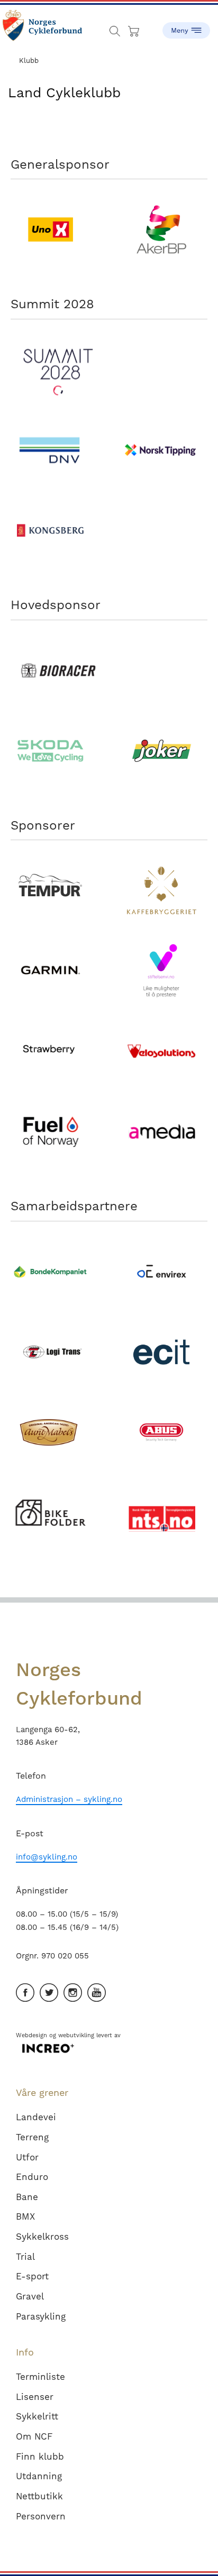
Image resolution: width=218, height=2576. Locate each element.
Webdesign (31, 2035)
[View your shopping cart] (135, 29)
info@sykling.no (47, 1857)
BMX (25, 2216)
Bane (27, 2197)
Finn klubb (40, 2457)
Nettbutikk (39, 2496)
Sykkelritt (37, 2416)
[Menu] (186, 26)
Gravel (30, 2296)
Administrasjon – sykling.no (69, 1799)
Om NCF (34, 2436)
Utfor (27, 2157)
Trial (25, 2257)
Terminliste (40, 2377)
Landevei (36, 2117)
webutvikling (76, 2035)
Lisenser (35, 2397)
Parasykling (41, 2316)
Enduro (32, 2177)
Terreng (32, 2137)
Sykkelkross (42, 2237)
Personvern (41, 2516)
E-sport (32, 2276)
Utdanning (39, 2476)
